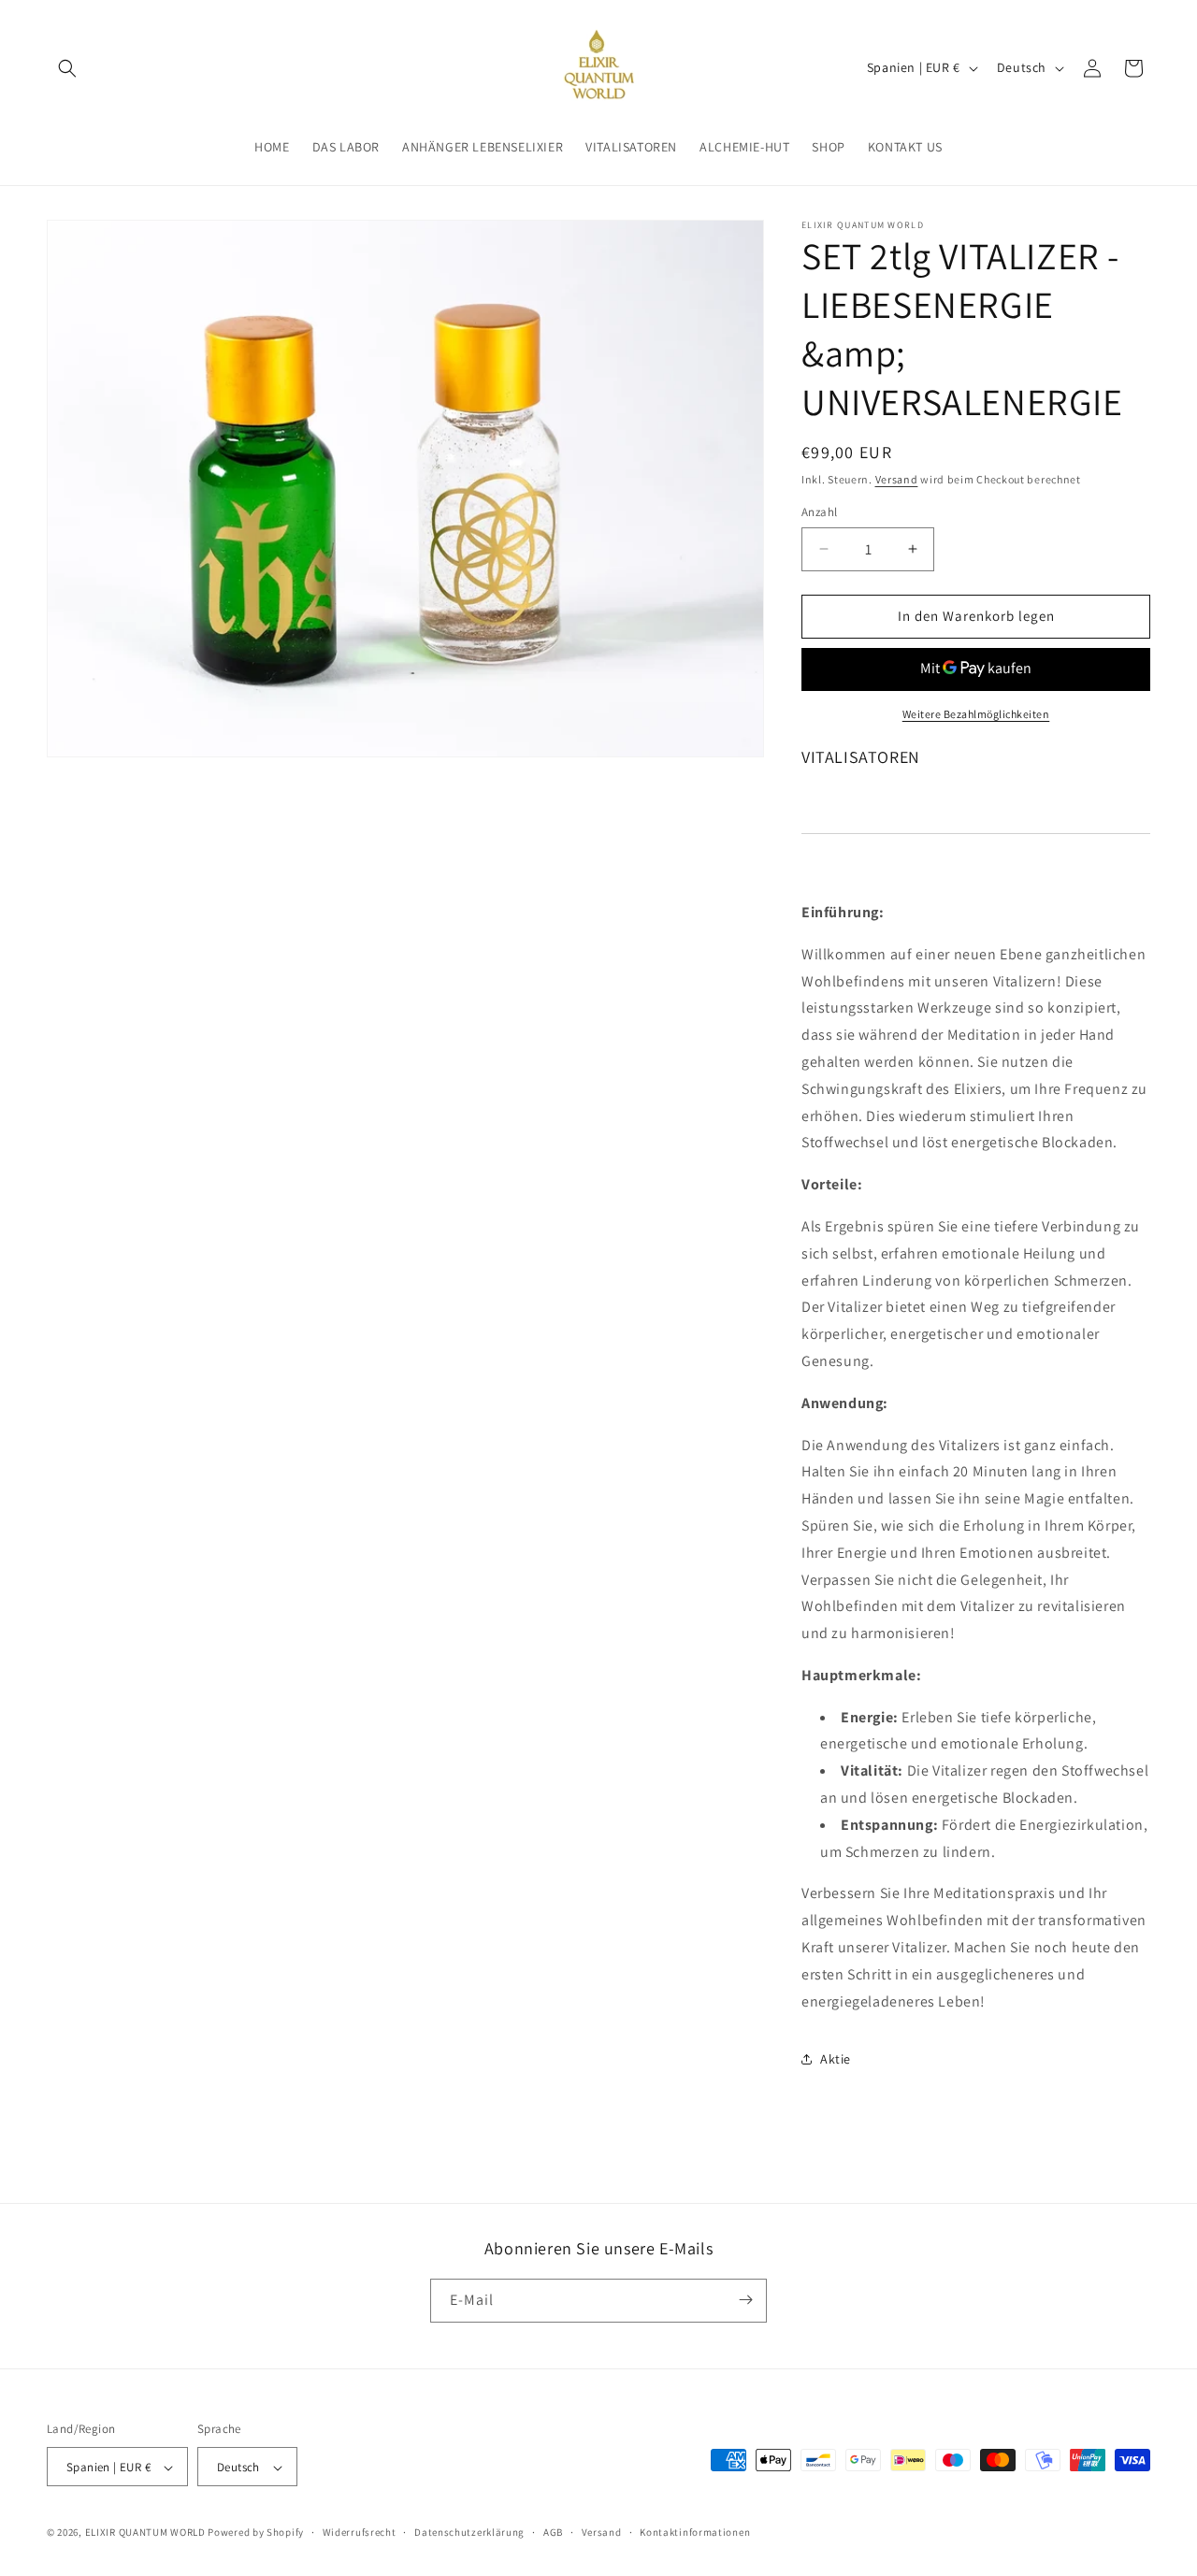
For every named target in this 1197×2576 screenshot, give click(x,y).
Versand (897, 479)
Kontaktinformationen (695, 2532)
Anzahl (819, 512)
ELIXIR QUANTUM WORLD (145, 2533)
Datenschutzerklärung (469, 2532)
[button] (67, 68)
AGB (553, 2532)
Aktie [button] (836, 2059)
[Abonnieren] (745, 2300)
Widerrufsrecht (360, 2532)
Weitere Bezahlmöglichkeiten (976, 714)
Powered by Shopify (256, 2533)
